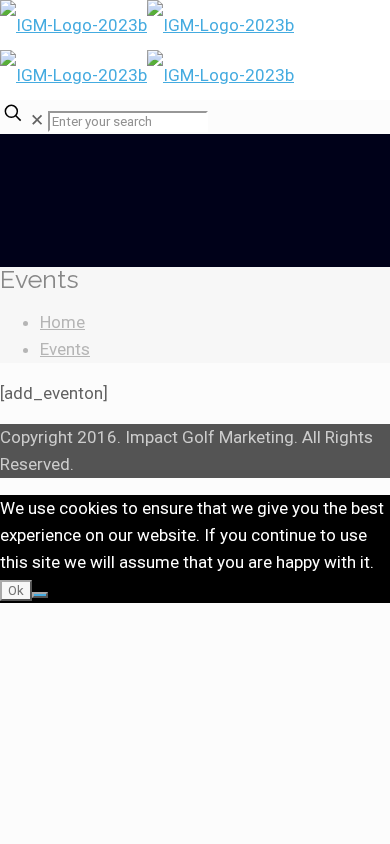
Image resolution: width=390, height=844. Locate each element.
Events (65, 349)
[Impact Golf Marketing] (147, 50)
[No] (40, 595)
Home (62, 322)
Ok (16, 590)
